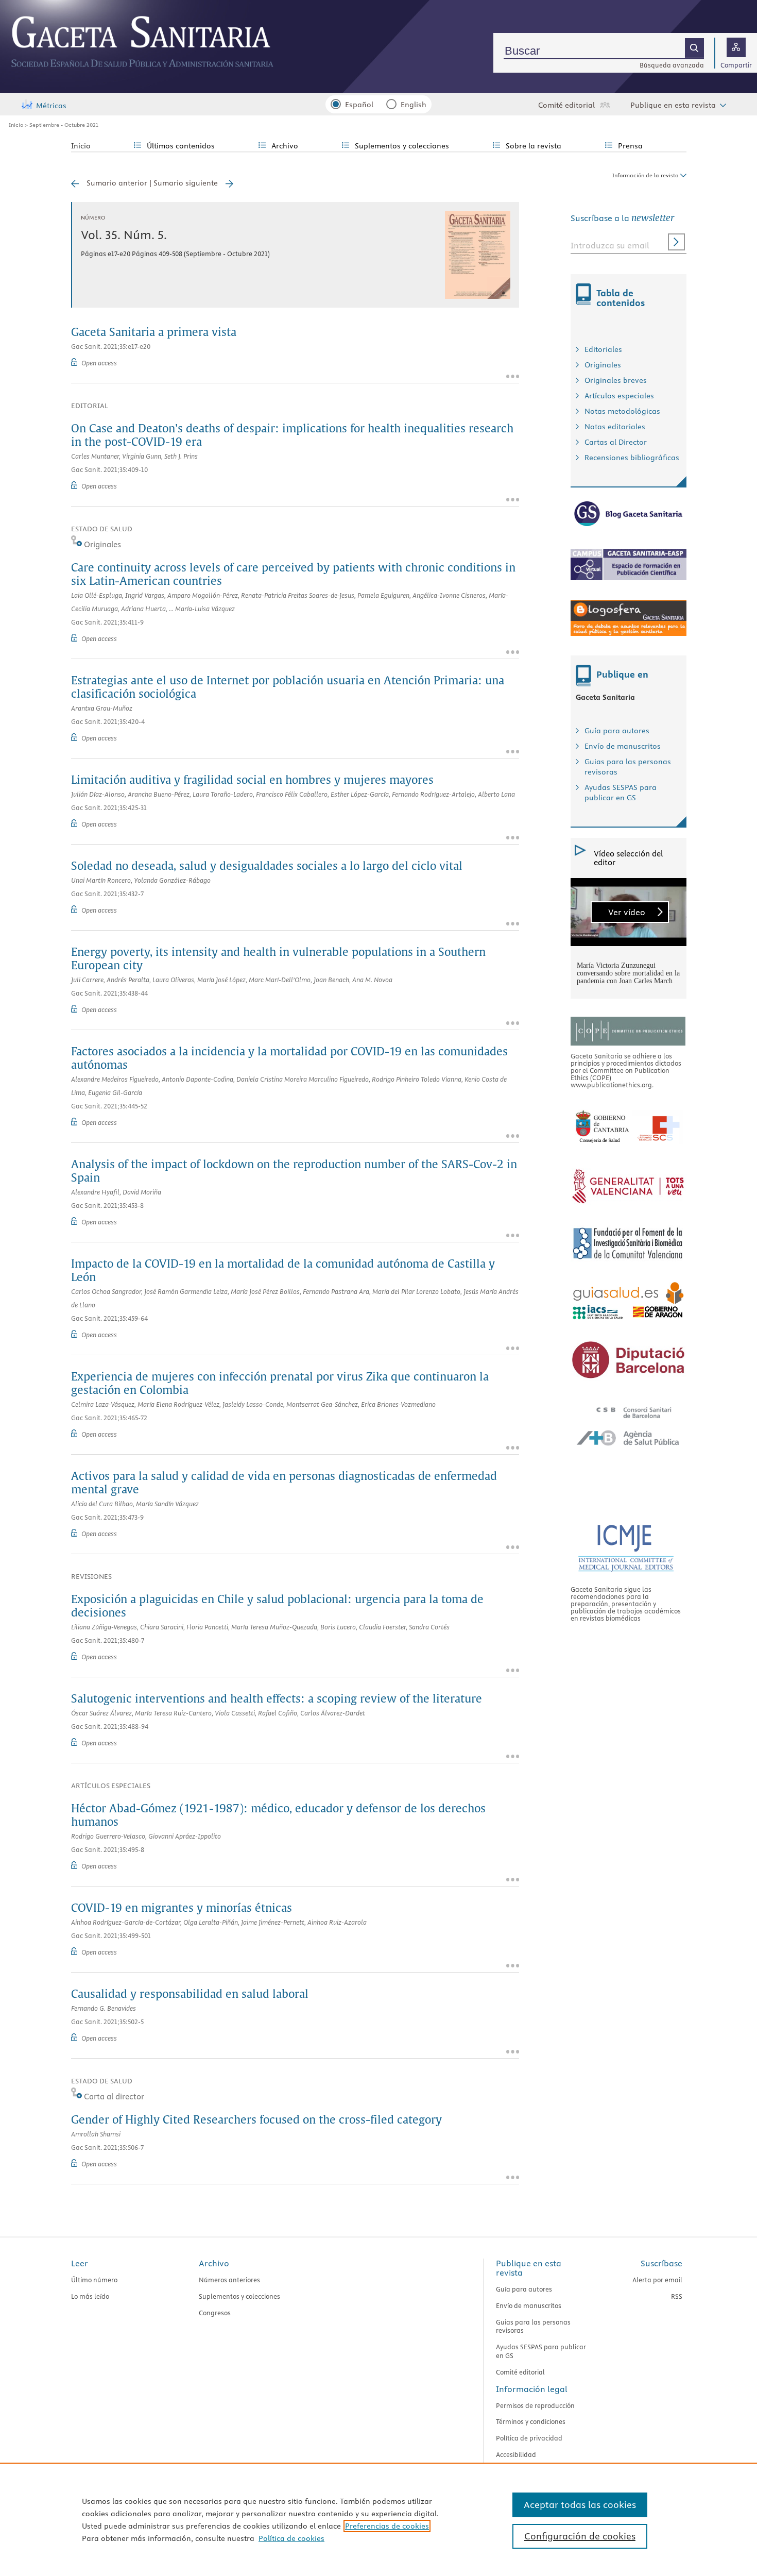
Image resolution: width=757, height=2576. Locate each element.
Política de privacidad (529, 2438)
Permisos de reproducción (535, 2405)
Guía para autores (617, 731)
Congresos (215, 2313)
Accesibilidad (516, 2454)
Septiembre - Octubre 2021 (64, 125)
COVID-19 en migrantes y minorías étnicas (182, 1909)
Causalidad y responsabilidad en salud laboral (190, 1995)
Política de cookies (291, 2538)
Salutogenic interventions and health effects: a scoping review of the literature (277, 1699)
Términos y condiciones (531, 2421)
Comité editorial (566, 105)
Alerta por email (657, 2280)
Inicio (16, 125)
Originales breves (616, 380)
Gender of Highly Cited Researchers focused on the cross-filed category (256, 2120)
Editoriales (603, 349)
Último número (94, 2280)
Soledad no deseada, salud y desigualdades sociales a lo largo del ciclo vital (267, 867)
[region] (378, 2519)
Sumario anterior (117, 183)
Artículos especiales (619, 396)
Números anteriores (229, 2280)
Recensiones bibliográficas (632, 458)
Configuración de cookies (580, 2536)
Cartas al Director (616, 442)
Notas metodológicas (622, 411)
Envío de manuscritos (623, 746)
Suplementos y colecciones (239, 2296)
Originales (603, 365)
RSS (677, 2296)
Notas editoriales (615, 427)
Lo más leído (90, 2296)
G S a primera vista (154, 333)
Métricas (51, 106)
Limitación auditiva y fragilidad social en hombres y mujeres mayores (252, 781)
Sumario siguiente (186, 183)
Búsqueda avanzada (672, 65)
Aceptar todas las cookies (580, 2505)
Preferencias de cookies (387, 2526)
